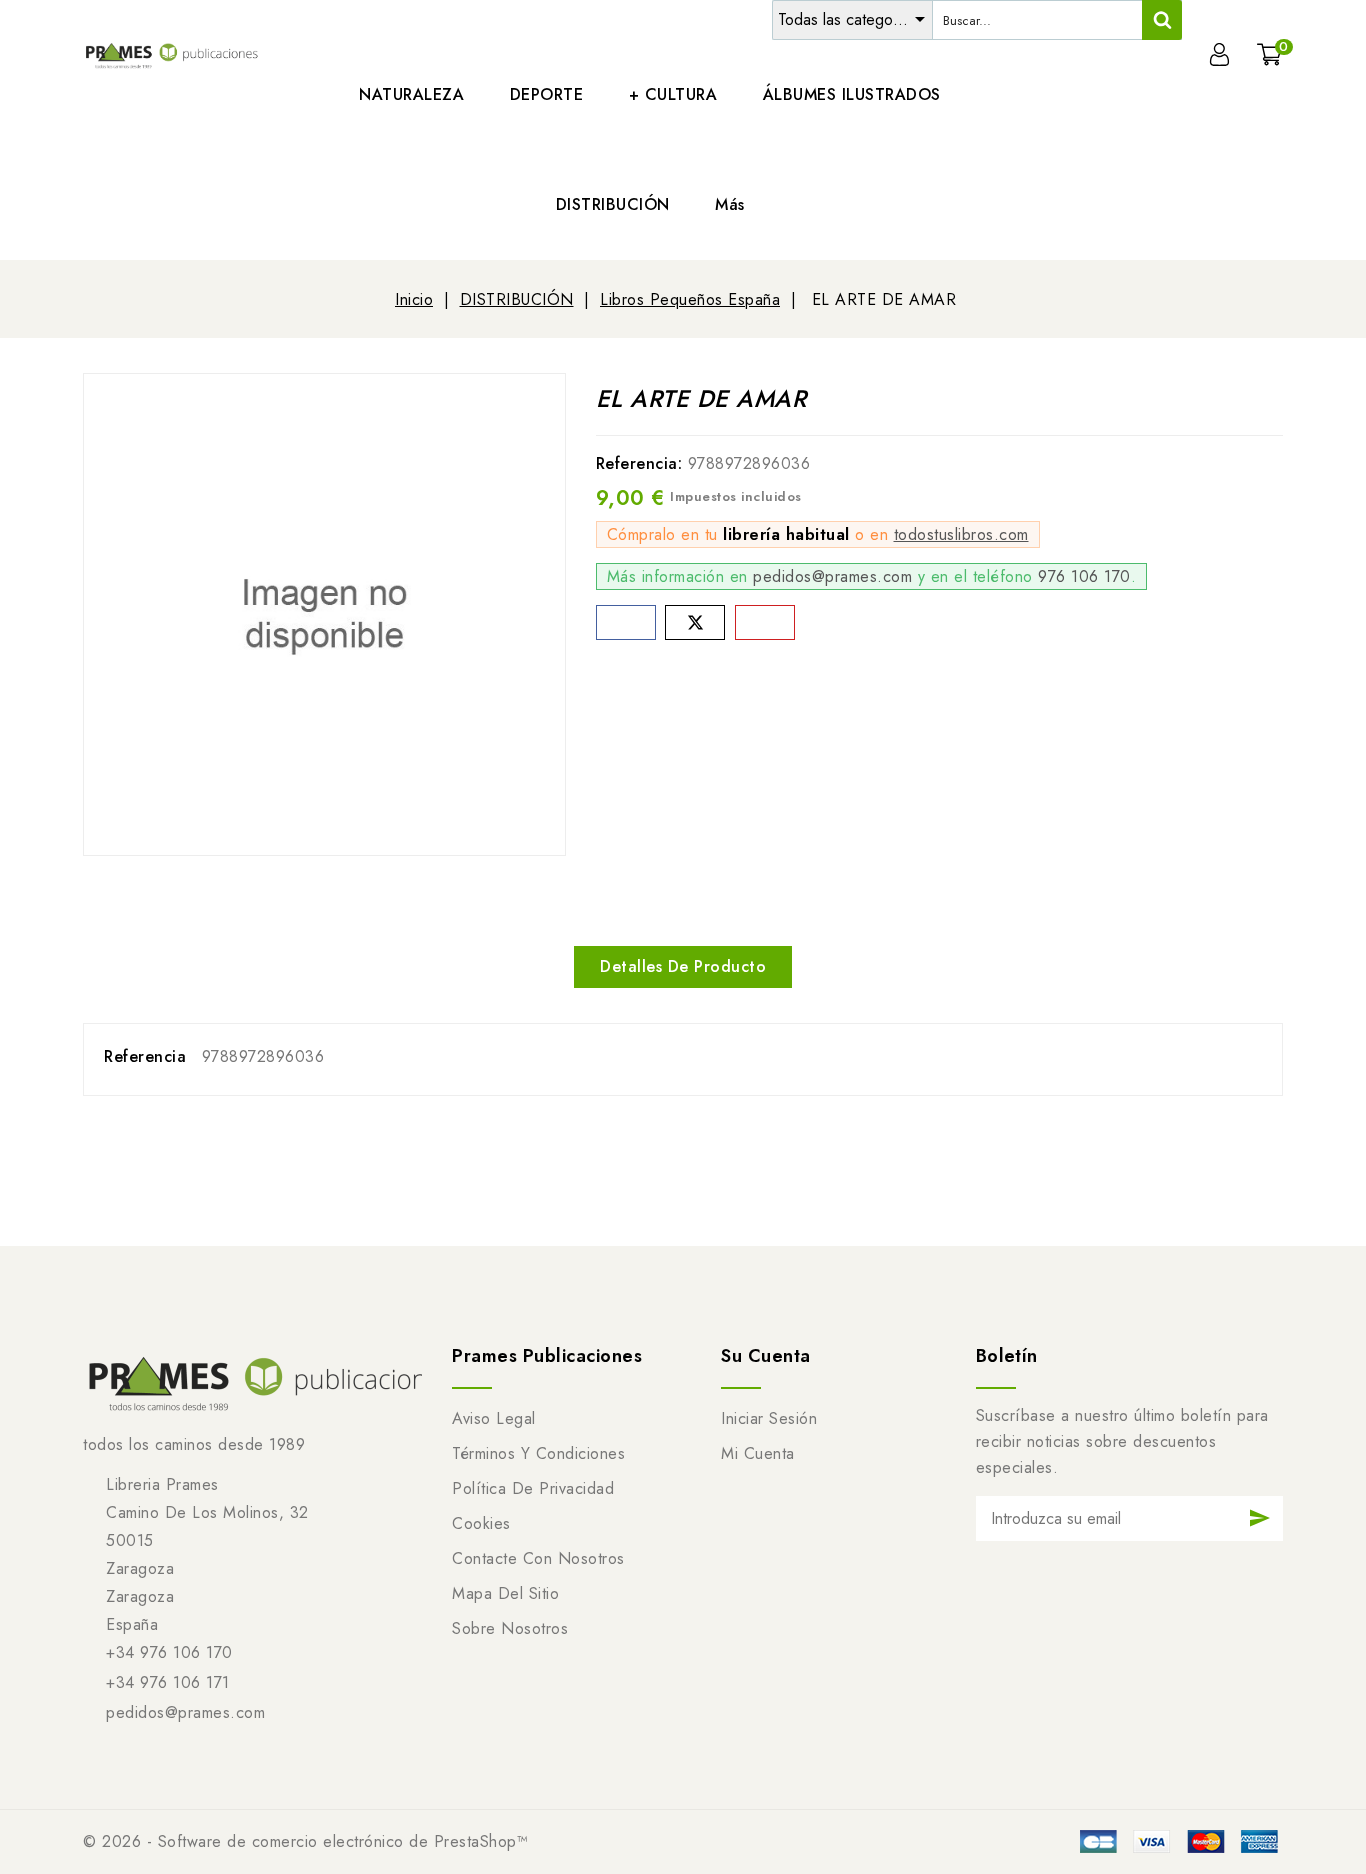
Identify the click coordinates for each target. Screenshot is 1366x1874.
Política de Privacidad (533, 1488)
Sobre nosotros (510, 1628)
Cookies (481, 1523)
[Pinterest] (765, 622)
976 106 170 (1084, 576)
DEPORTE (547, 94)
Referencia (145, 1056)
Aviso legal (494, 1418)
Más (730, 204)
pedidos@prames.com (832, 576)
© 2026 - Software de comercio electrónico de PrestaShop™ (305, 1841)
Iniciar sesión (769, 1418)
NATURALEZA (411, 94)
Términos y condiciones (538, 1453)
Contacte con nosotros (538, 1558)
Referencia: (639, 463)
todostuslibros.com (961, 534)
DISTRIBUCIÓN (613, 204)
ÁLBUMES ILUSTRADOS (852, 94)
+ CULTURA (673, 94)
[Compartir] (626, 622)
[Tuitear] (695, 622)
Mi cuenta (758, 1453)
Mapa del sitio (505, 1593)
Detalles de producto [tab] (683, 966)
